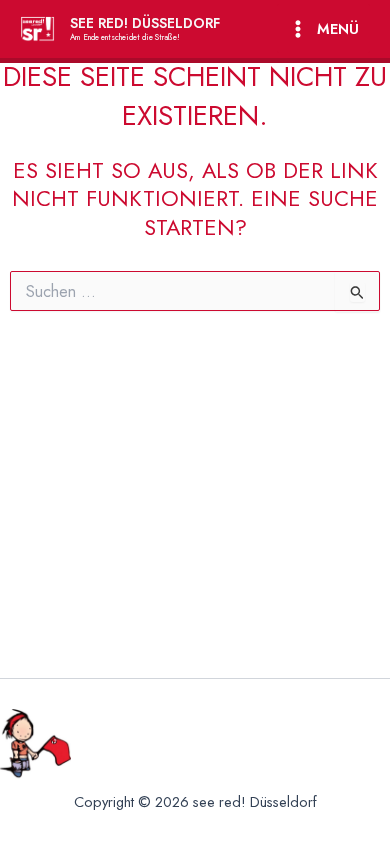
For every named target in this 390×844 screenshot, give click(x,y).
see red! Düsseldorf (145, 23)
